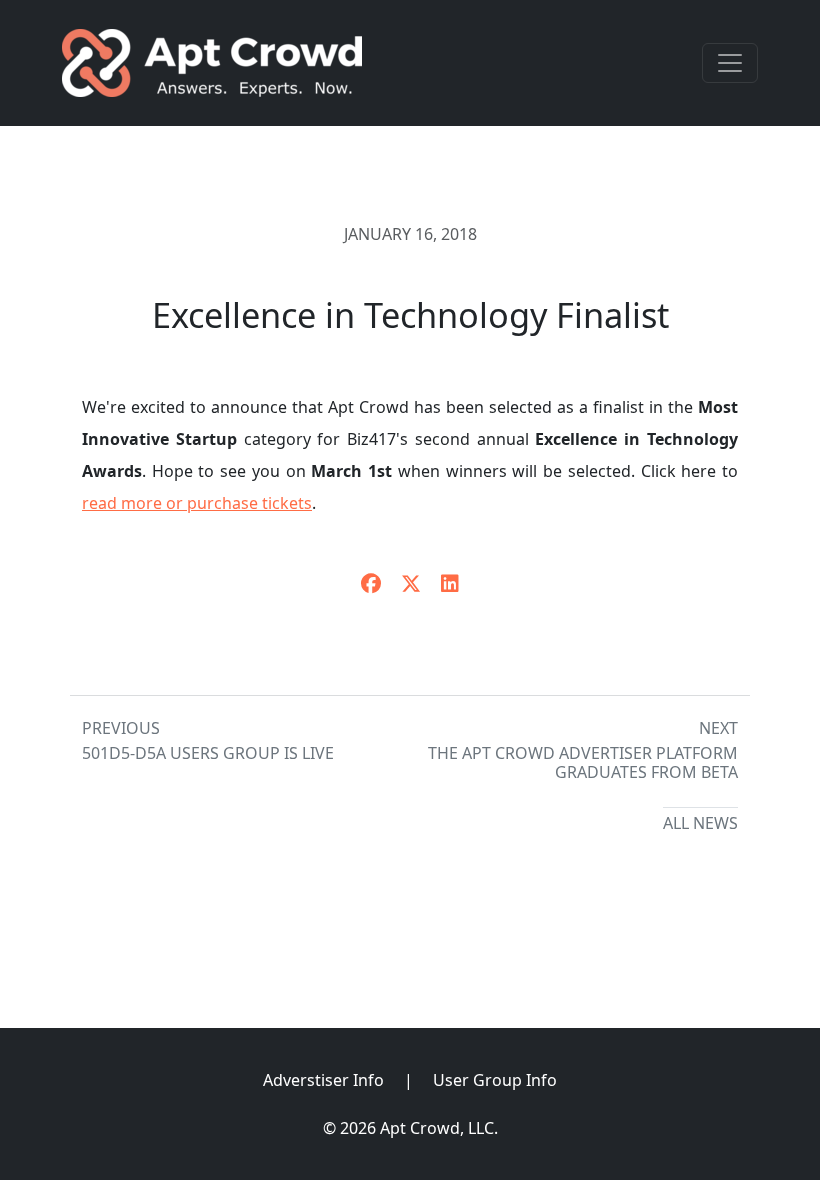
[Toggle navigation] (730, 63)
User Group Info (495, 1080)
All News (700, 823)
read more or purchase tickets (197, 503)
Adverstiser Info (323, 1080)
